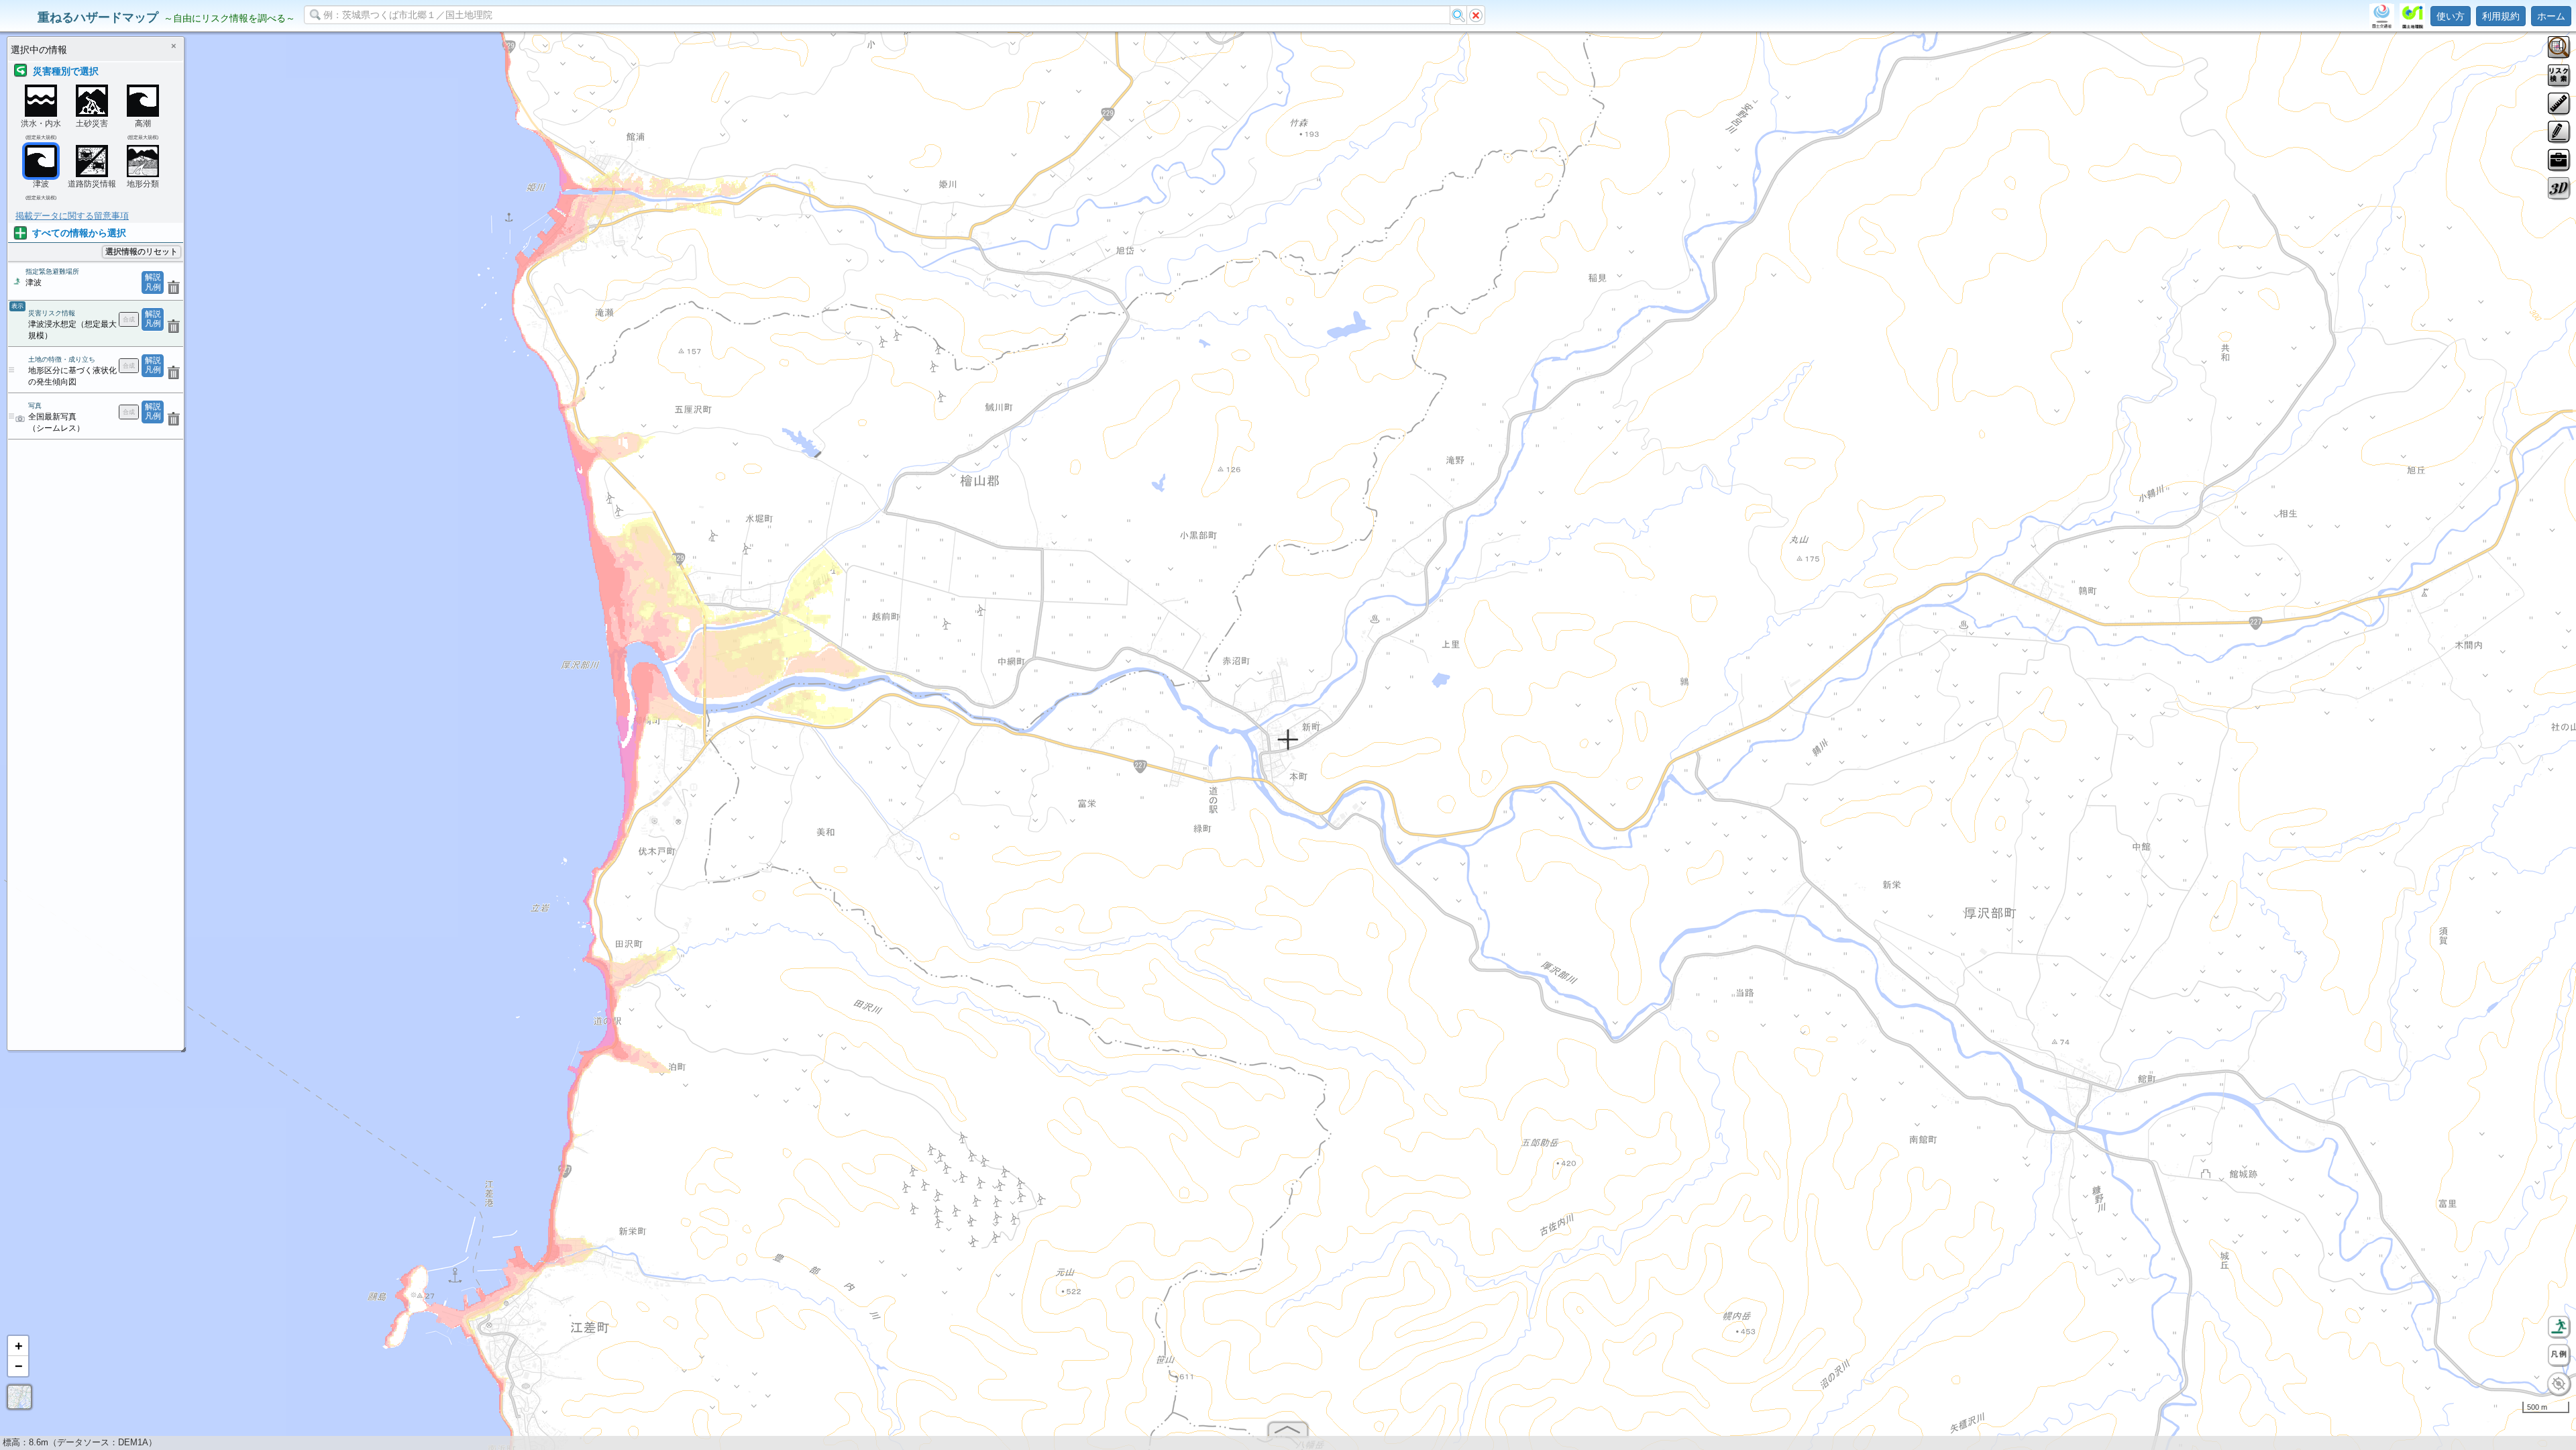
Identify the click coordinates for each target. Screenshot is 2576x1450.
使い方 (2451, 16)
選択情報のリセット (142, 252)
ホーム (2551, 16)
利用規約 (2501, 16)
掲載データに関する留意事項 (72, 216)
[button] (18, 1346)
